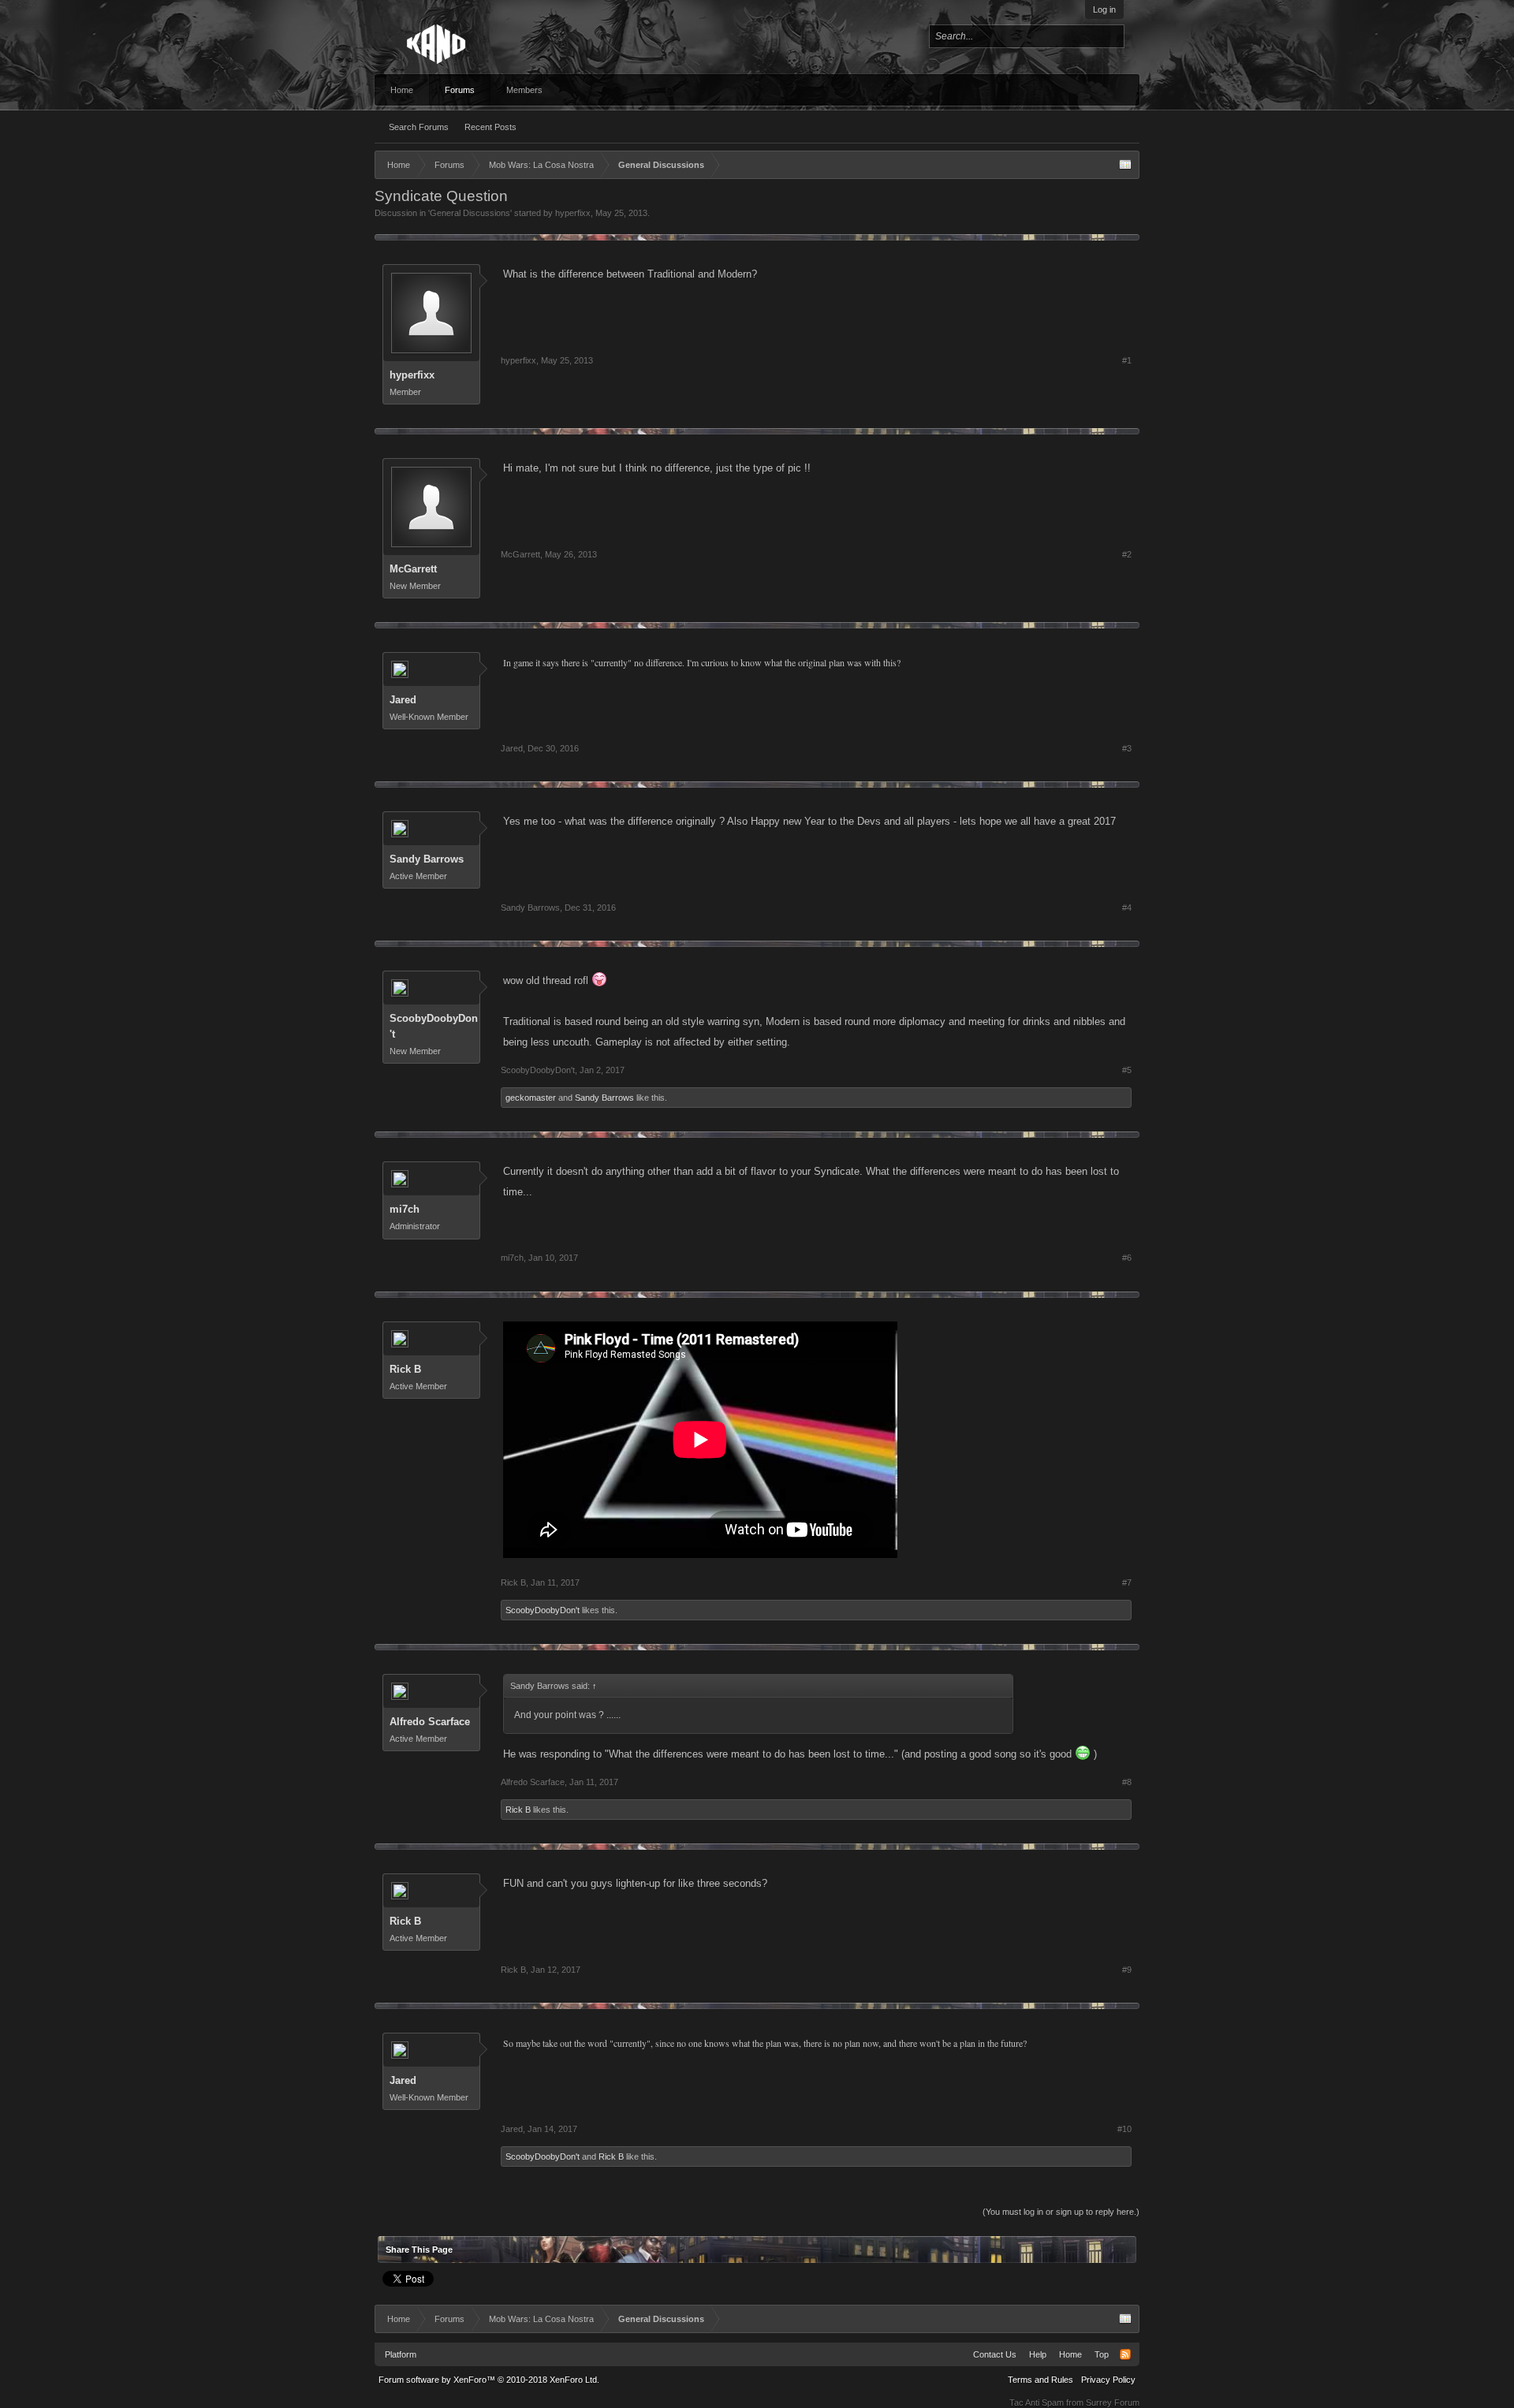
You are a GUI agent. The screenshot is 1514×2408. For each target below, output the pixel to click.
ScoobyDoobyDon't (434, 1026)
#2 (1127, 554)
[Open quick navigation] (1125, 165)
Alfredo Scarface (430, 1722)
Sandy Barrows (427, 859)
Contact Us (995, 2354)
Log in (1104, 9)
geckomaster (531, 1098)
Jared (403, 700)
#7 (1127, 1582)
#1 (1127, 360)
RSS (1125, 2354)
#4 (1127, 908)
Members (524, 90)
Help (1038, 2354)
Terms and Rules (1040, 2380)
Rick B (405, 1369)
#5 (1127, 1070)
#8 (1127, 1782)
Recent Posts (490, 127)
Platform (401, 2354)
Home (402, 90)
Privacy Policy (1108, 2380)
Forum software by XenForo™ (489, 2380)
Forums (460, 90)
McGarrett (413, 569)
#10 (1124, 2129)
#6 (1127, 1258)
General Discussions (470, 213)
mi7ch (405, 1209)
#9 (1127, 1970)
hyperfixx (573, 213)
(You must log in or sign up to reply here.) (1061, 2212)
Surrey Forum (1113, 2402)
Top (1102, 2354)
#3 (1127, 748)
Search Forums (419, 127)
